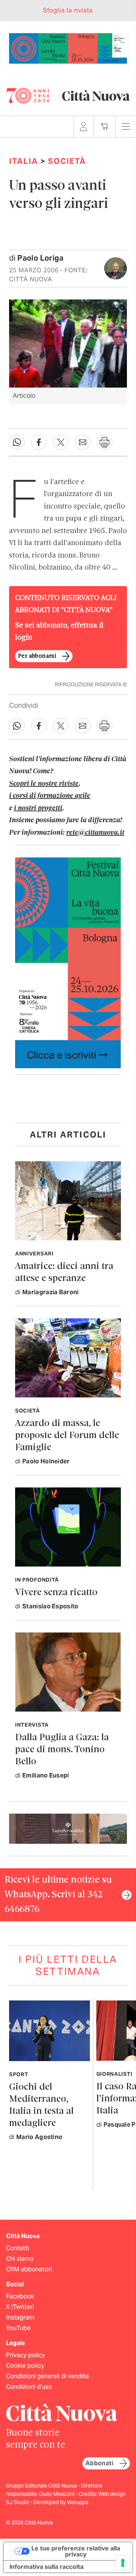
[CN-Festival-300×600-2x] (68, 962)
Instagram (20, 2317)
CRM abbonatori (29, 2269)
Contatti (18, 2248)
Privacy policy (25, 2355)
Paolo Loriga (40, 258)
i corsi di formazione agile (50, 796)
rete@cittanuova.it (95, 833)
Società (67, 161)
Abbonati (99, 2463)
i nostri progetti (38, 808)
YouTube (18, 2328)
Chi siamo (20, 2259)
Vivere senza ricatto (56, 1593)
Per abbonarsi (37, 656)
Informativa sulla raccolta (46, 2567)
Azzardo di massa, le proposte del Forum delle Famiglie (67, 1436)
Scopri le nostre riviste (44, 784)
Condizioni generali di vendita (47, 2376)
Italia (24, 161)
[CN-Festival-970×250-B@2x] (68, 48)
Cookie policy (25, 2366)
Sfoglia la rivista (68, 10)
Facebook (20, 2296)
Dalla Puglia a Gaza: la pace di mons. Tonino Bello (62, 1750)
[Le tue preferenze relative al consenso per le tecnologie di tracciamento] (123, 2563)
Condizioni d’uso (29, 2387)
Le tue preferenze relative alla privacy (76, 2551)
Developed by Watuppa (61, 2502)
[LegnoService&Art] (68, 1828)
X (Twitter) (20, 2307)
